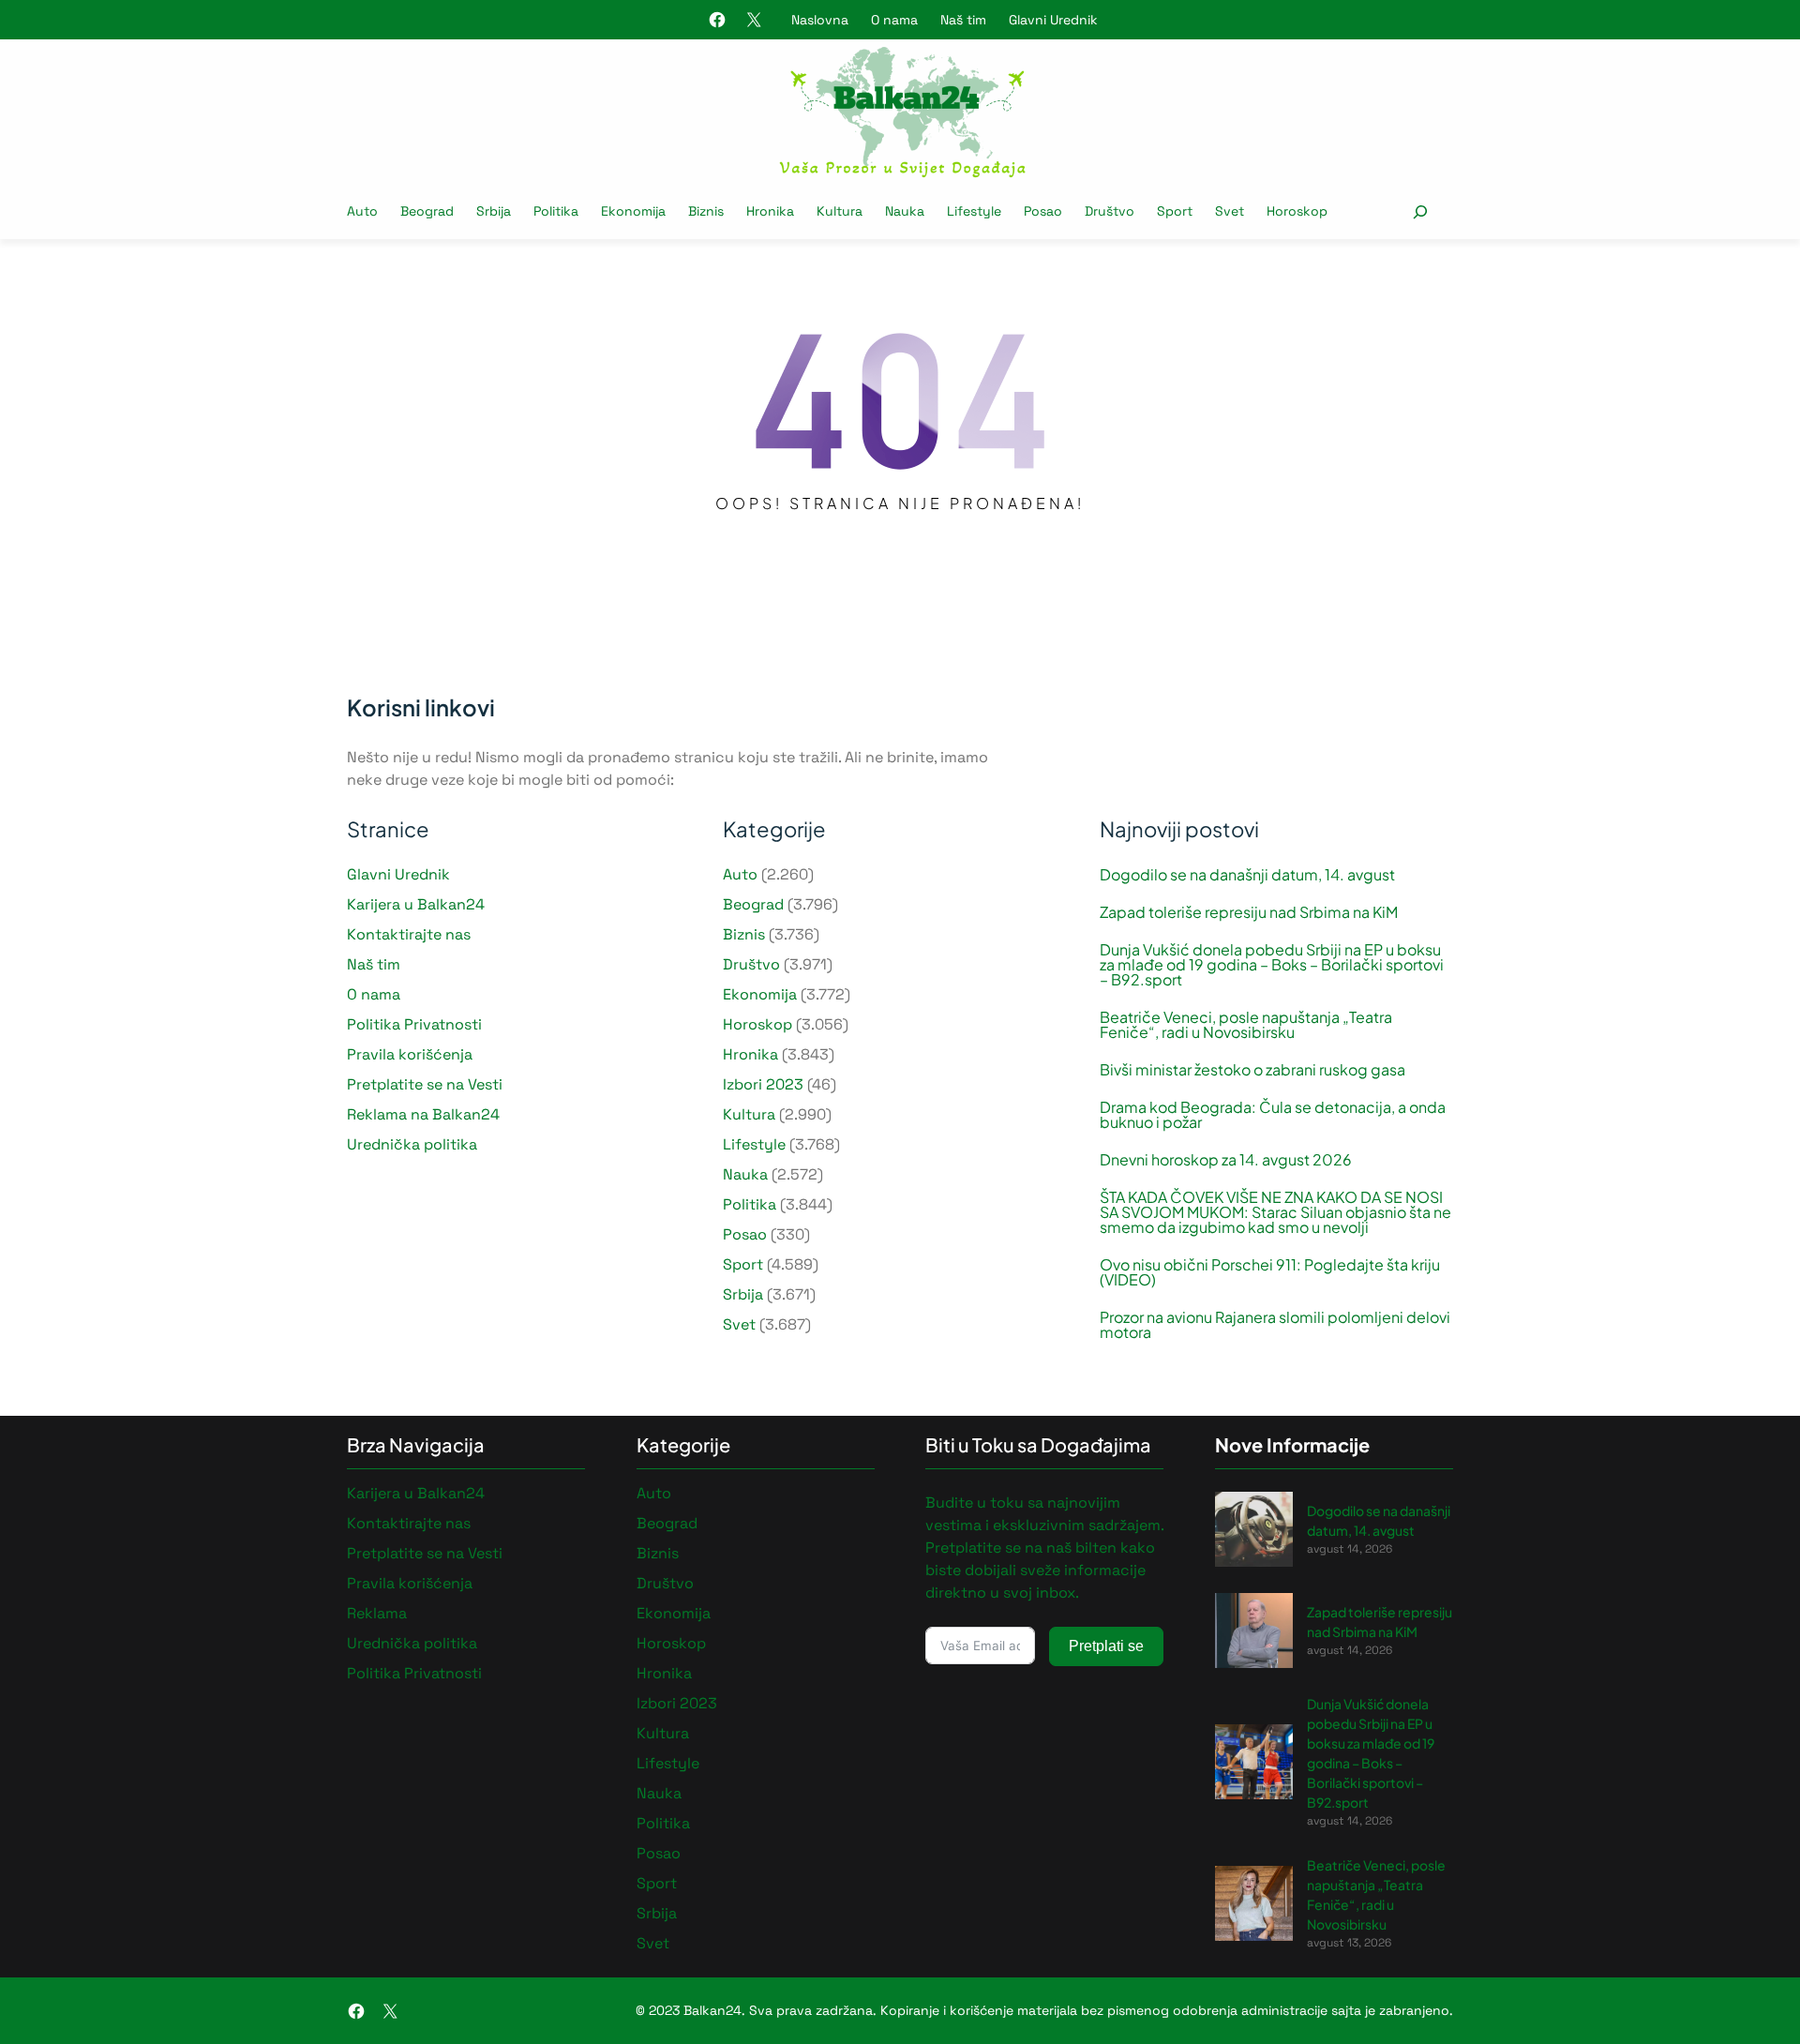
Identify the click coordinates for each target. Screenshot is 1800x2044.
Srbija (743, 1294)
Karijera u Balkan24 (416, 904)
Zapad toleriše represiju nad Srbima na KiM (1249, 912)
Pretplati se (1106, 1646)
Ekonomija (760, 994)
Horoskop (757, 1024)
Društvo (751, 964)
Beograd (753, 904)
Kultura (749, 1114)
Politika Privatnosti (414, 1024)
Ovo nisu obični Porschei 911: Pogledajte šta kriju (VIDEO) (1270, 1272)
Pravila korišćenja (410, 1054)
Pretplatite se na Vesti (425, 1084)
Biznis (744, 934)
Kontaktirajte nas (409, 934)
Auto (740, 874)
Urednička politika (412, 1144)
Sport (743, 1264)
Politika (750, 1204)
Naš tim (963, 20)
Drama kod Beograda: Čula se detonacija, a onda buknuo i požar (1273, 1115)
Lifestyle (754, 1144)
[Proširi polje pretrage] (1420, 211)
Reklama (377, 1613)
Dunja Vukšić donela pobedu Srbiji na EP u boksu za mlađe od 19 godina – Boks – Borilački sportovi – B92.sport (1272, 965)
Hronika (750, 1054)
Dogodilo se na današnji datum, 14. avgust (1247, 875)
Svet (739, 1324)
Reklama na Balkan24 (423, 1114)
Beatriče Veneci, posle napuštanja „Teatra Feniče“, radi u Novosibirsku (1246, 1025)
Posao (745, 1234)
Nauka (745, 1174)
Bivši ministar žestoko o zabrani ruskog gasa (1252, 1070)
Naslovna (820, 20)
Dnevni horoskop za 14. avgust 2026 (1226, 1160)
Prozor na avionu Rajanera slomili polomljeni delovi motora (1275, 1325)
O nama (894, 20)
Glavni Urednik (1053, 20)
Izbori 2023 (763, 1084)
